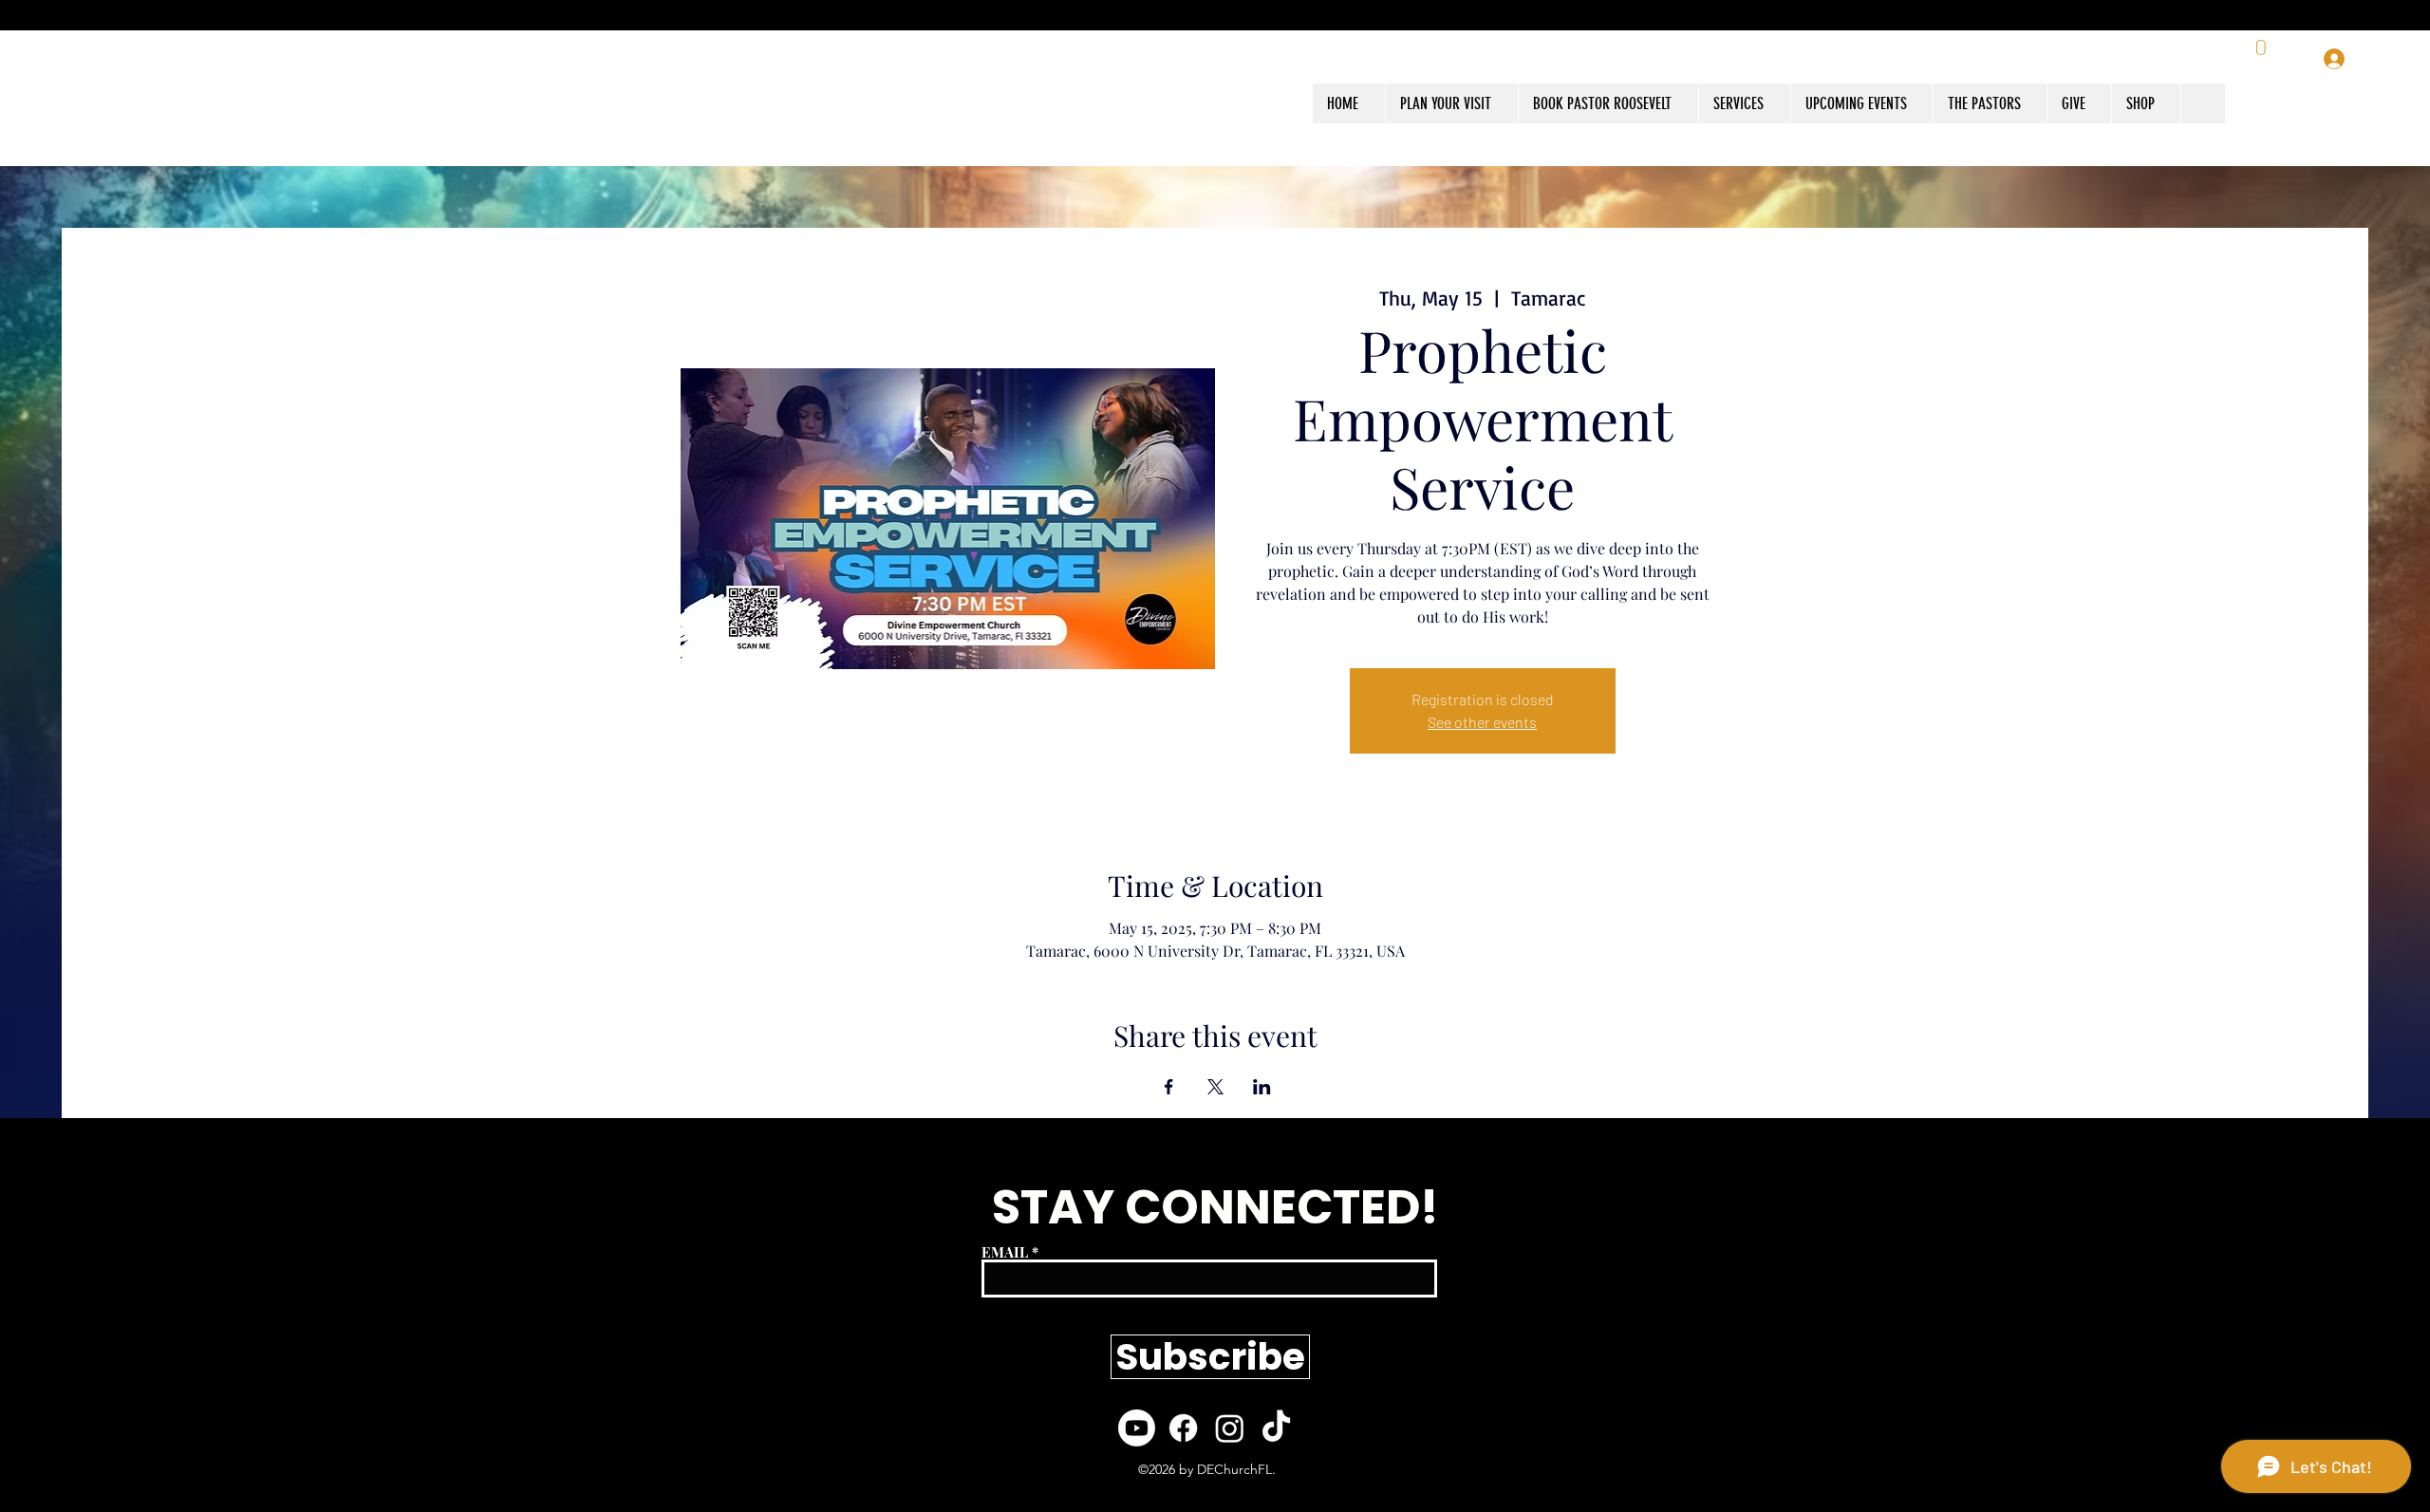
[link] (2262, 59)
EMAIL (1005, 1252)
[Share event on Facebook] (1169, 1087)
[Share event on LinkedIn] (1262, 1087)
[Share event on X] (1215, 1087)
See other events (1482, 722)
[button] (2146, 103)
